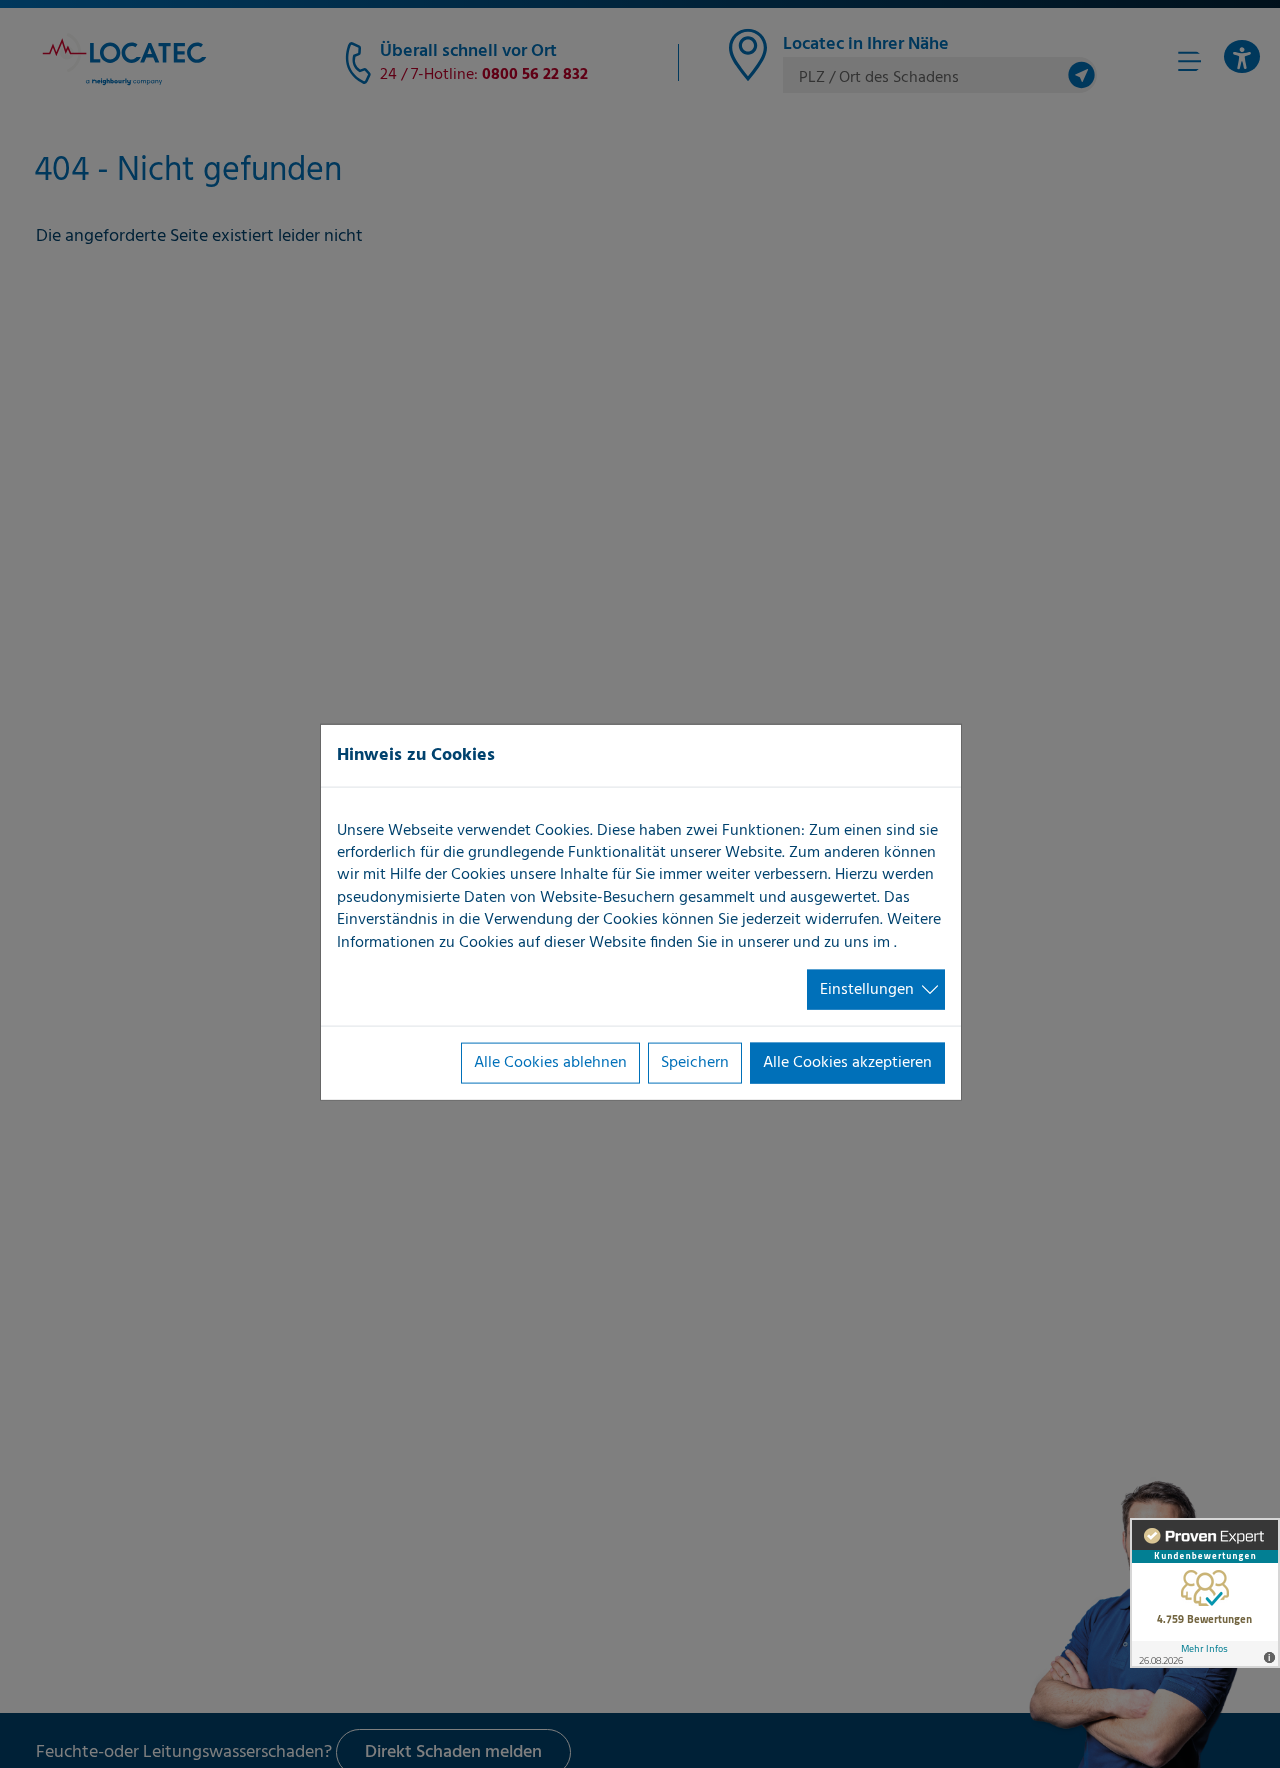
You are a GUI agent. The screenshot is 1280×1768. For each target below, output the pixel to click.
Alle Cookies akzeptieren (847, 1063)
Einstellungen (867, 990)
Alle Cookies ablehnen (550, 1063)
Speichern (695, 1063)
